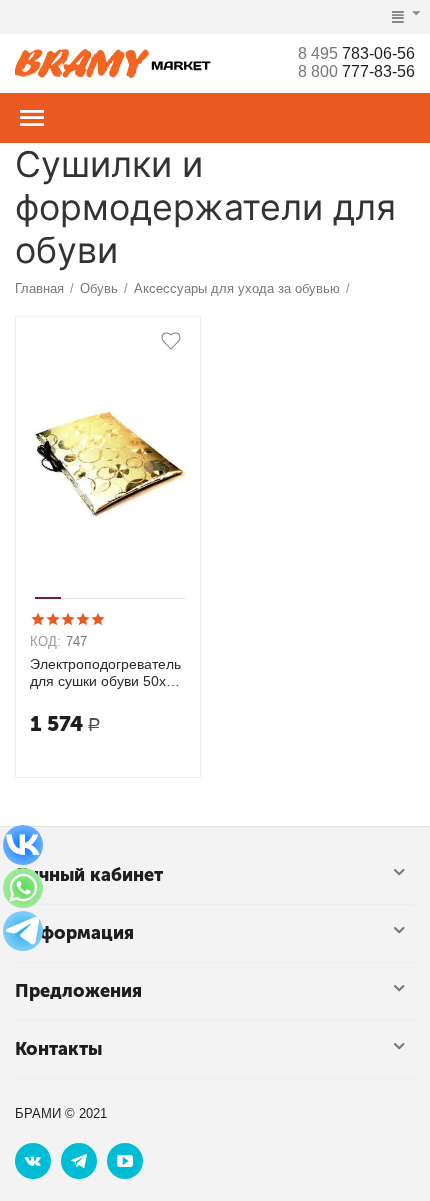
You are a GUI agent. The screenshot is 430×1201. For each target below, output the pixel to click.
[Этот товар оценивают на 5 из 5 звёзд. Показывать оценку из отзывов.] (67, 619)
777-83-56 (356, 71)
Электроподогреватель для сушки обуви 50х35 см (106, 673)
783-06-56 (356, 53)
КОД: (45, 641)
